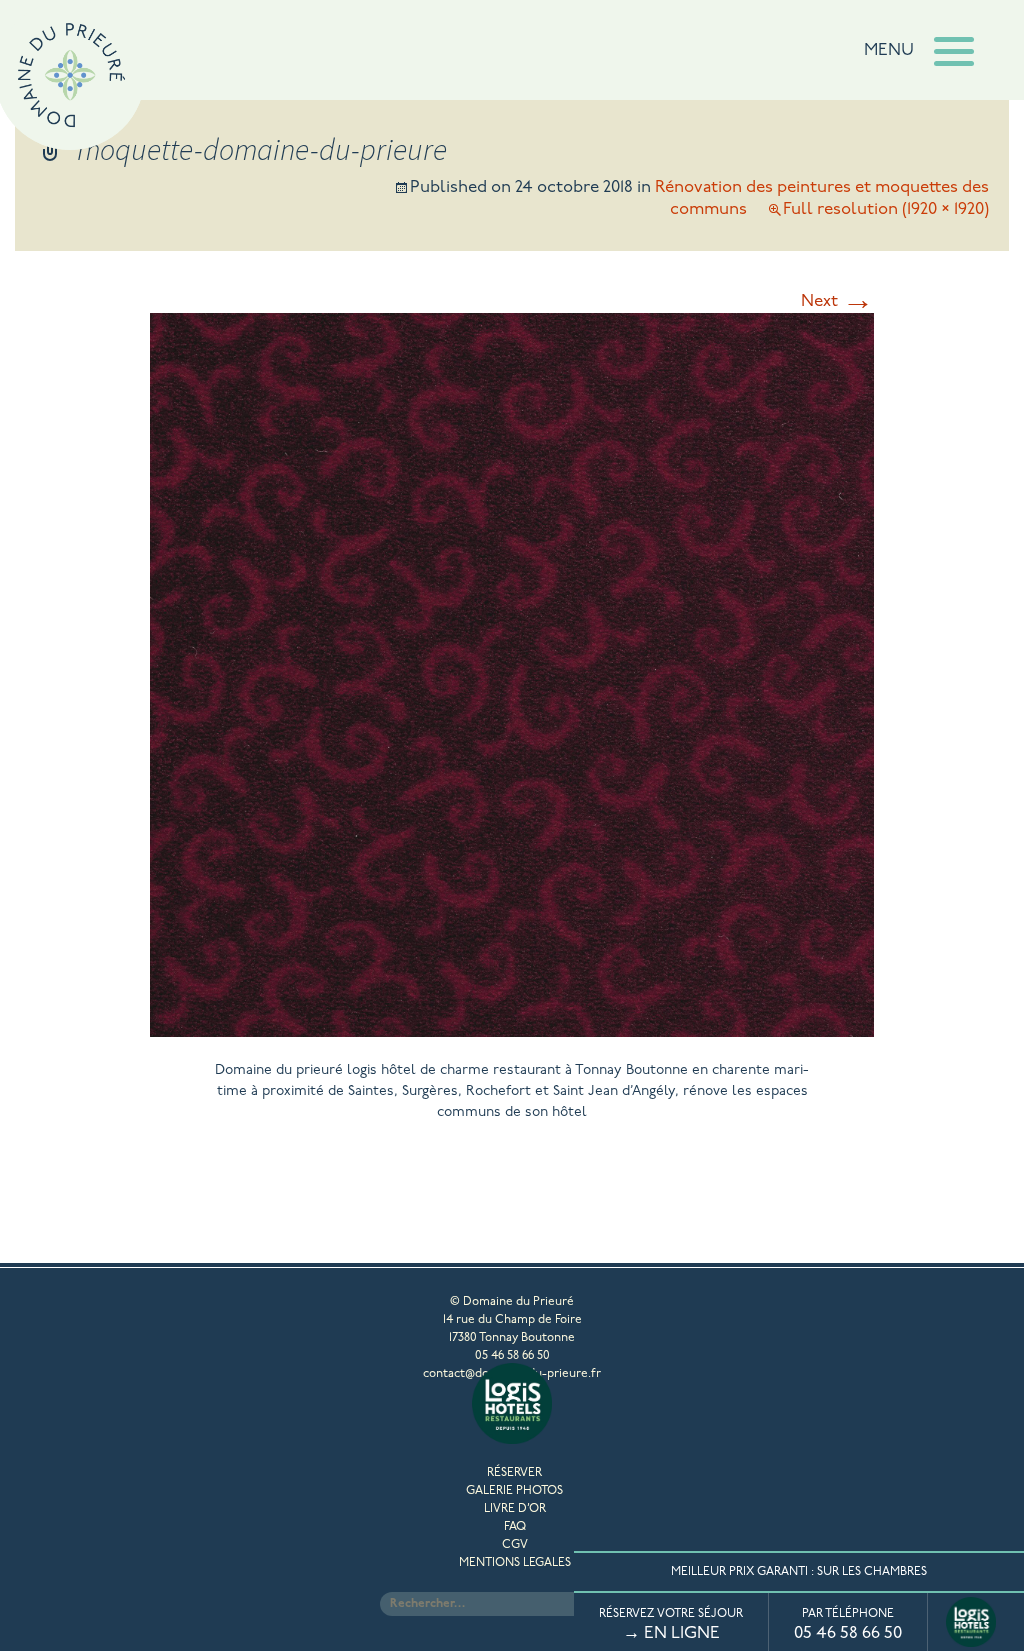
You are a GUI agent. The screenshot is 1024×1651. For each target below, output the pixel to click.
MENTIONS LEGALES (515, 1563)
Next (837, 301)
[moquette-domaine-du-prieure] (512, 1029)
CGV (515, 1545)
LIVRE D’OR (515, 1509)
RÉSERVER (514, 1473)
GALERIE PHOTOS (514, 1491)
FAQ (515, 1527)
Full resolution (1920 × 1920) (886, 209)
